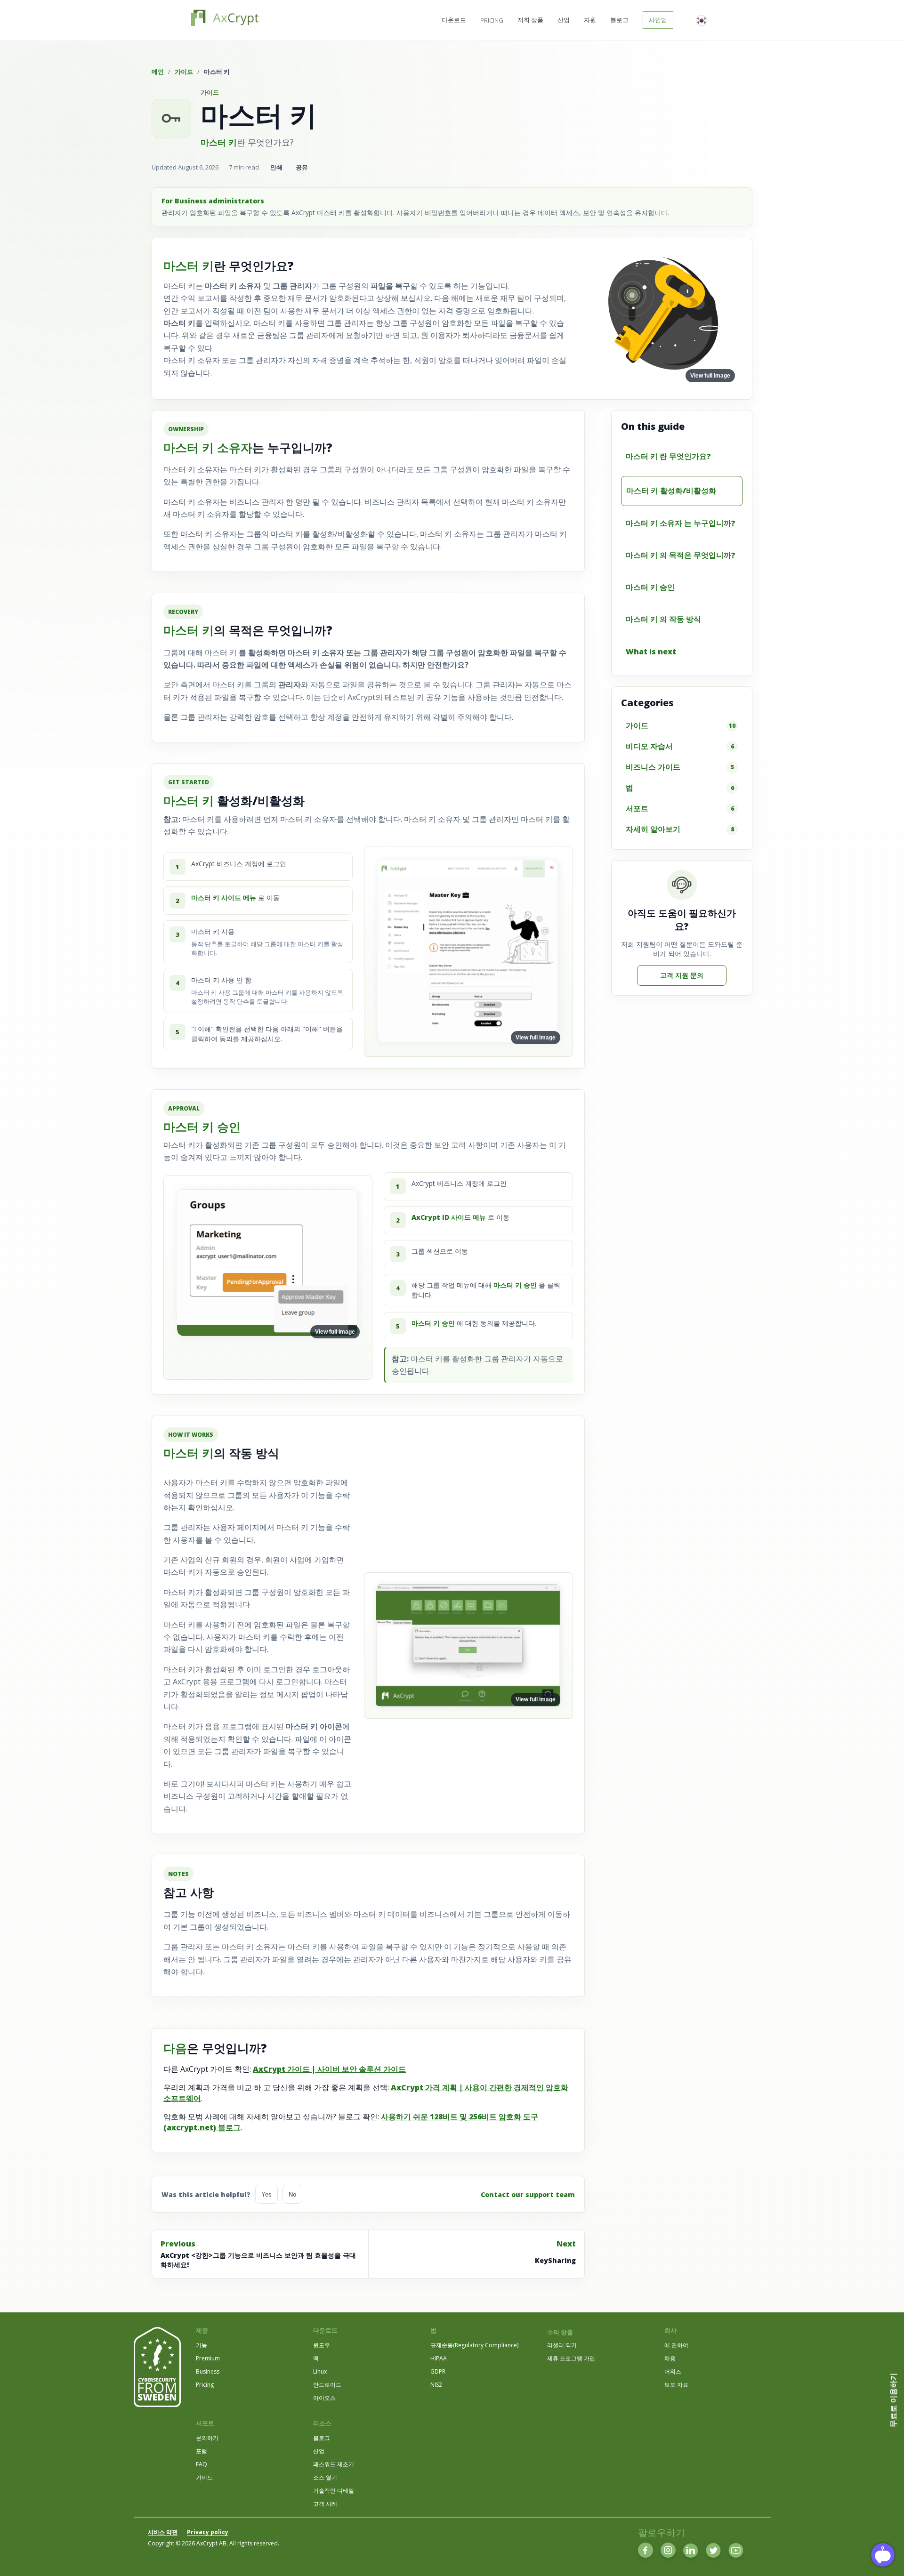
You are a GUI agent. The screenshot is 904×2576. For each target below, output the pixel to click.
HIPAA (439, 2358)
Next (555, 2252)
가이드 (184, 72)
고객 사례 (325, 2504)
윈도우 (322, 2345)
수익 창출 (560, 2332)
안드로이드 (327, 2385)
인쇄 (276, 167)
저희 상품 (530, 20)
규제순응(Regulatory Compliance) (474, 2345)
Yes (266, 2194)
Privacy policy (208, 2532)
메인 (158, 72)
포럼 (202, 2451)
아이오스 (324, 2398)
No (292, 2194)
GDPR (438, 2371)
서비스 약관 (163, 2532)
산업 (564, 20)
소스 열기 (325, 2477)
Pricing (492, 20)
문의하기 (207, 2438)
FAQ (202, 2464)
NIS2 (436, 2385)
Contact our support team (528, 2194)
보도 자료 (676, 2385)
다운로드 (454, 20)
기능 (202, 2345)
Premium (208, 2358)
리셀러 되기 (562, 2345)
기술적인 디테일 (334, 2491)
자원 (590, 20)
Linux (320, 2371)
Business (208, 2371)
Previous (258, 2254)
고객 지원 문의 (682, 975)
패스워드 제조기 (334, 2464)
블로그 (619, 20)
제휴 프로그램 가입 (571, 2358)
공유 (302, 167)
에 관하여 (676, 2345)
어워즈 (673, 2371)
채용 (670, 2358)
